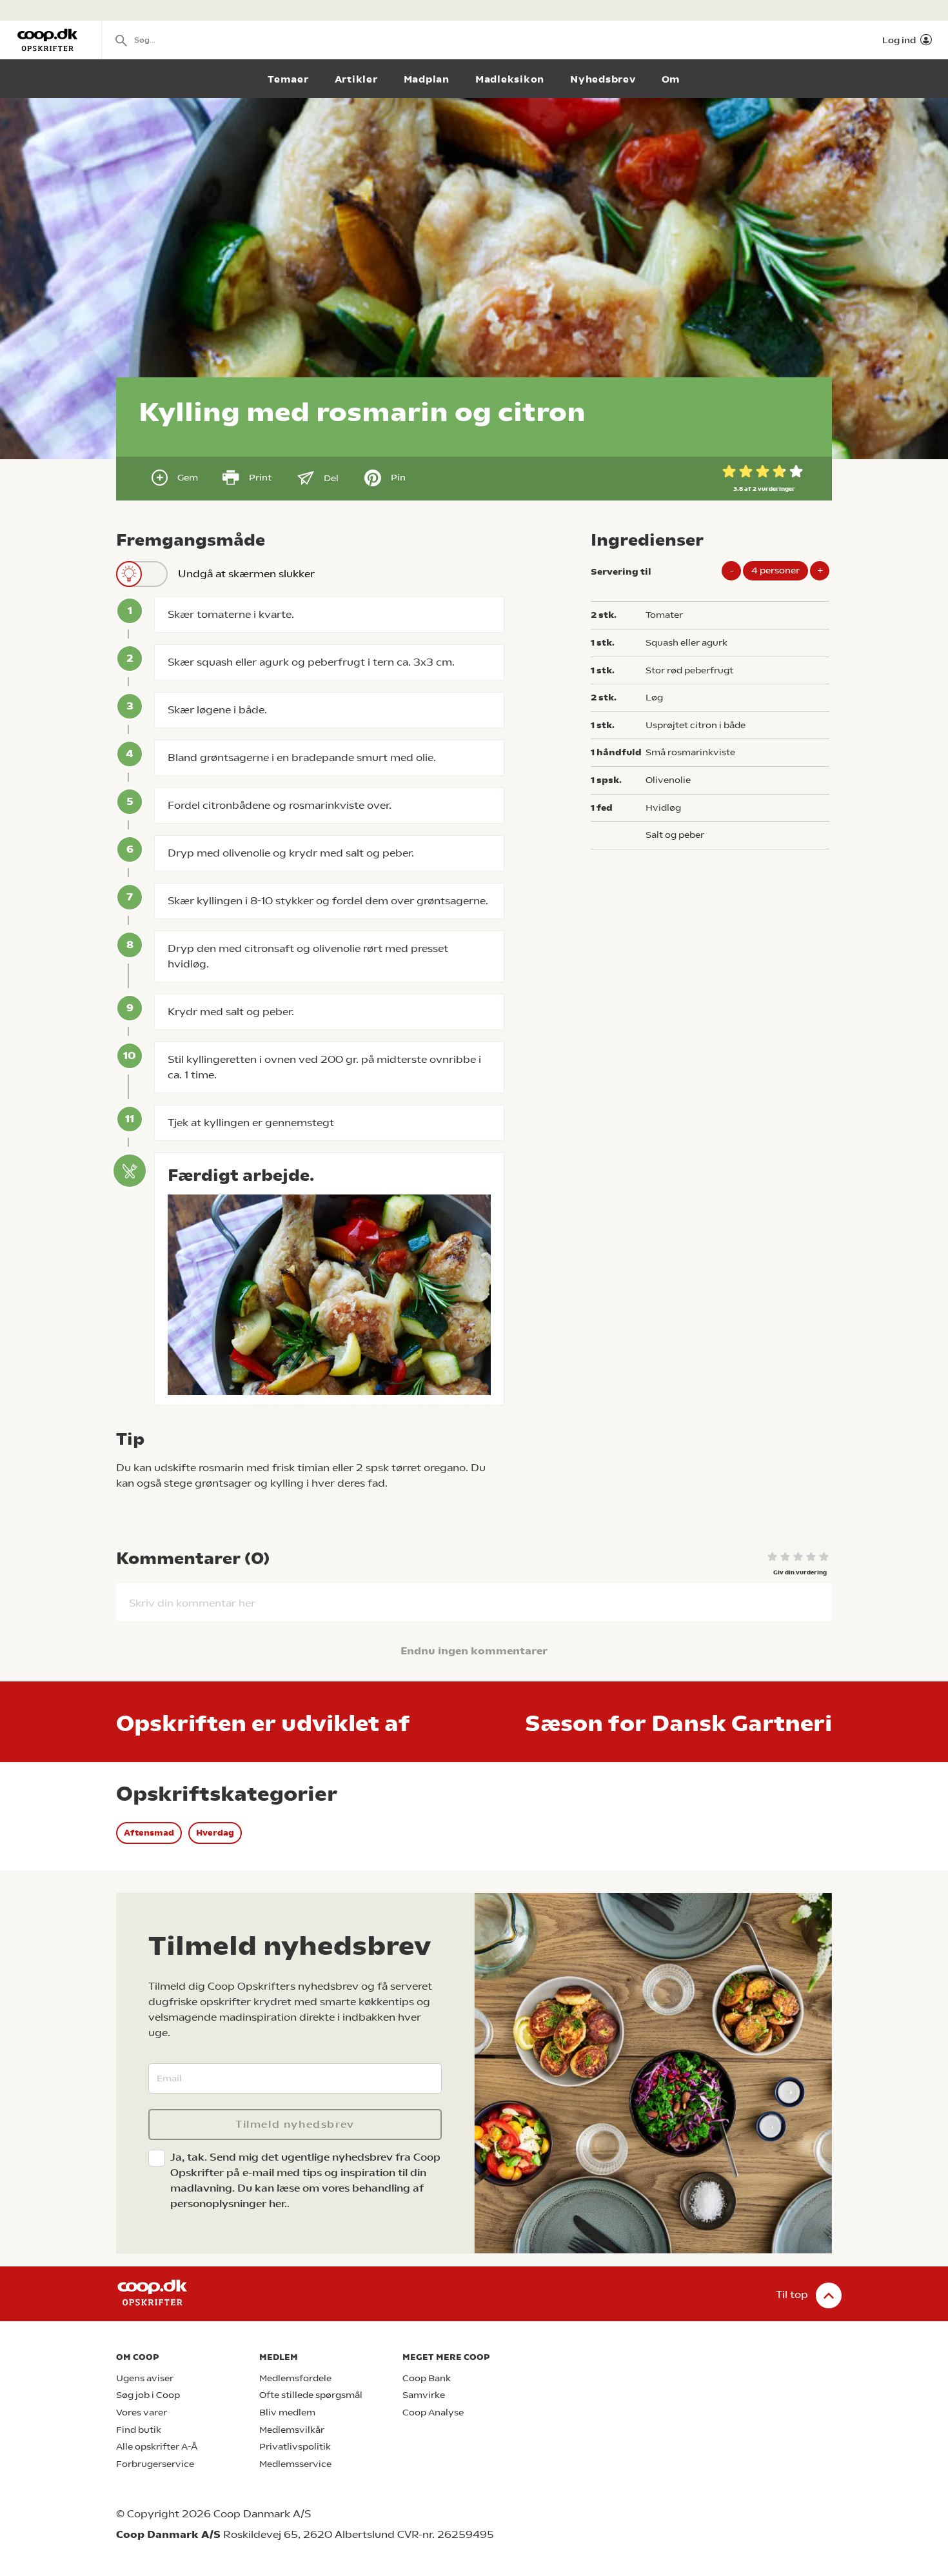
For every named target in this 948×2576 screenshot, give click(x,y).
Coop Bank (427, 2378)
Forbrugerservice (155, 2464)
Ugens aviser (145, 2378)
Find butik (139, 2430)
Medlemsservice (295, 2464)
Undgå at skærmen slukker (246, 574)
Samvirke (424, 2395)
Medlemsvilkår (292, 2430)
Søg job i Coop (148, 2395)
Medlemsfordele (295, 2378)
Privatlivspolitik (295, 2447)
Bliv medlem (287, 2413)
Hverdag (215, 1833)
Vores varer (142, 2413)
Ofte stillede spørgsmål (311, 2395)
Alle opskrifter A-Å (157, 2447)
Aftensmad (149, 1833)
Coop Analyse (433, 2413)
